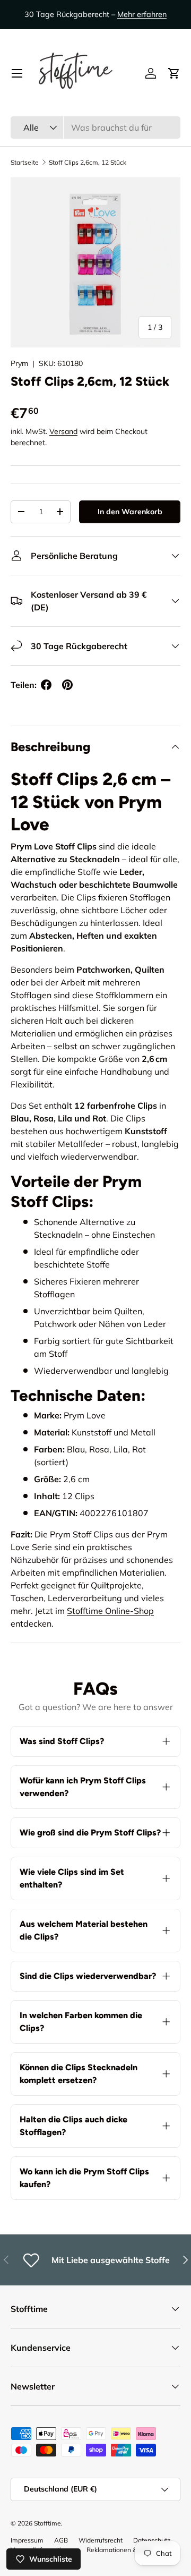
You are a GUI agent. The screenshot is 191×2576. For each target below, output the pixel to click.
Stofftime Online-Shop (110, 1611)
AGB (61, 2540)
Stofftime (47, 2523)
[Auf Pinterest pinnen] (67, 685)
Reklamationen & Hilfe (119, 2550)
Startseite (25, 162)
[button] (174, 73)
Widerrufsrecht (101, 2540)
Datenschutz (152, 2540)
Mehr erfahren (142, 14)
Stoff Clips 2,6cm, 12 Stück (88, 162)
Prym (19, 363)
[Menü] (17, 73)
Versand (63, 431)
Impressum (27, 2540)
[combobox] (95, 127)
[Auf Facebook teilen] (46, 685)
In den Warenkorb (130, 512)
